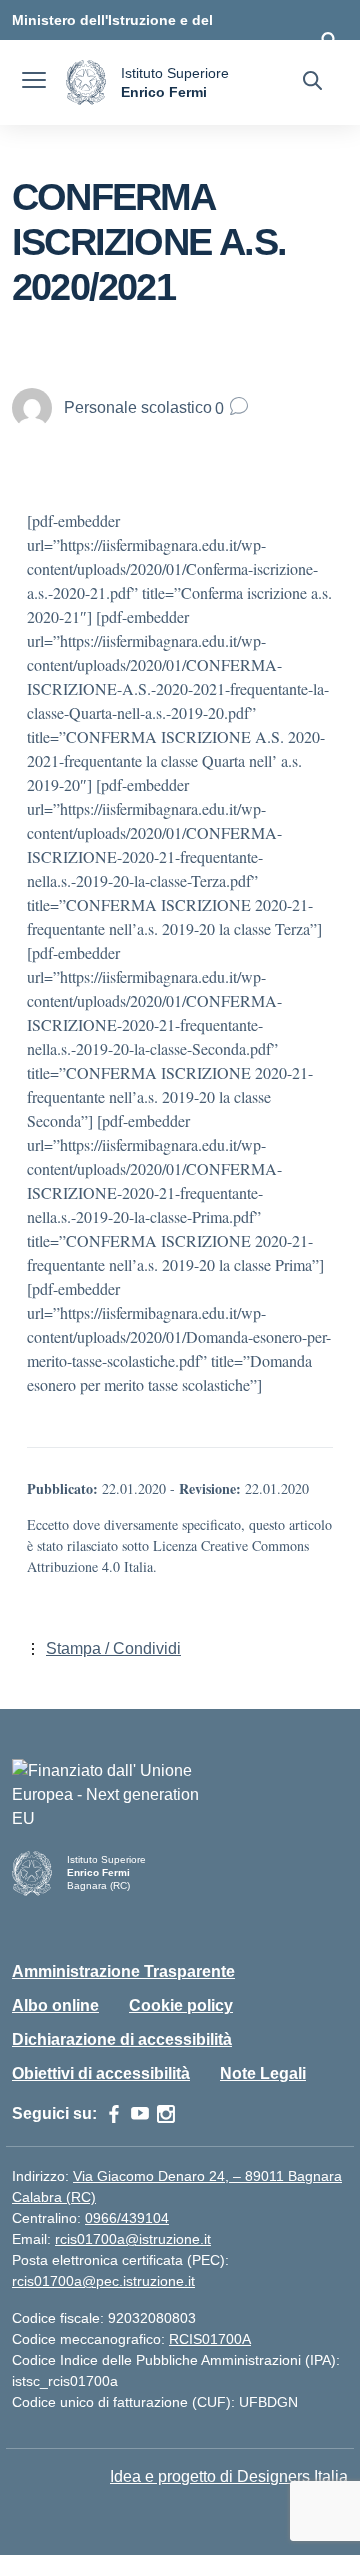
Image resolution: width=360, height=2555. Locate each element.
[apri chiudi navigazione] (34, 83)
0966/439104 (127, 2218)
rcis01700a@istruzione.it (133, 2239)
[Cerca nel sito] (312, 83)
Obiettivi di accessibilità (101, 2073)
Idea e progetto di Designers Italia (229, 2476)
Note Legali (263, 2073)
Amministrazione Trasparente (123, 1971)
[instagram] (166, 2114)
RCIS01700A (210, 2339)
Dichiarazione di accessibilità (122, 2039)
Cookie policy (181, 2005)
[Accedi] (329, 40)
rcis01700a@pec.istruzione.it (103, 2281)
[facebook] (114, 2114)
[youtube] (140, 2114)
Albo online (55, 2005)
